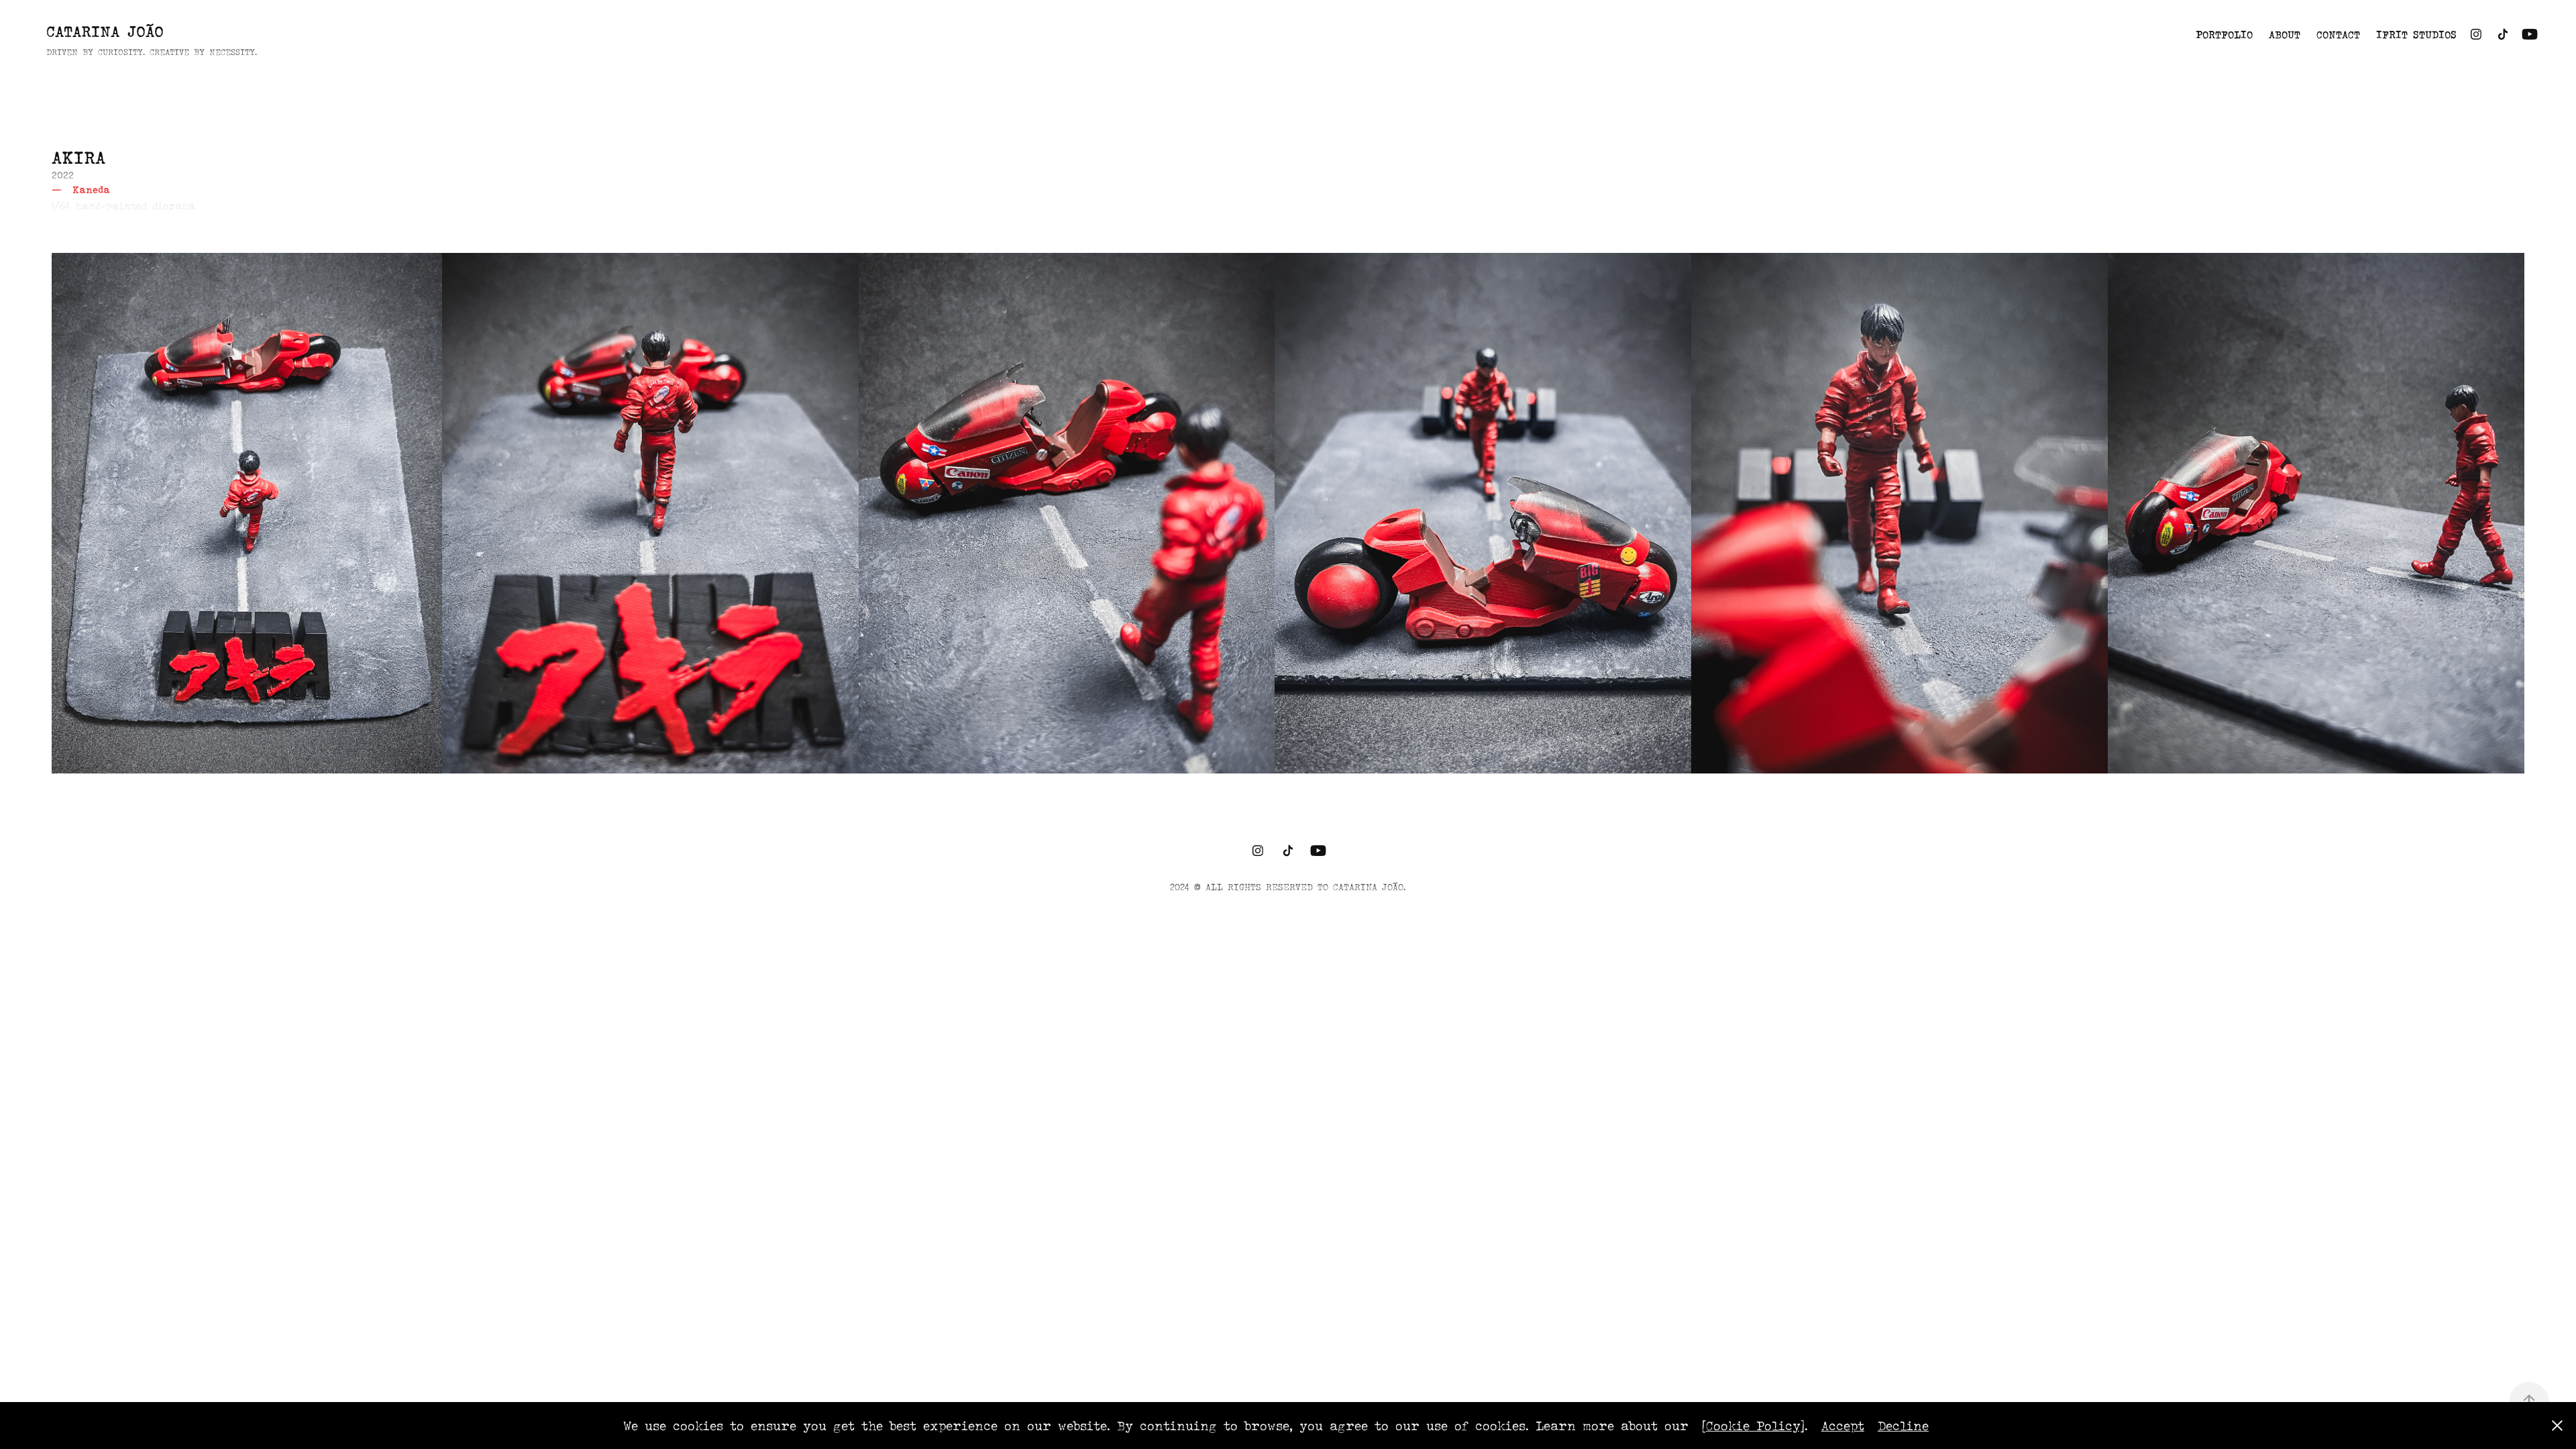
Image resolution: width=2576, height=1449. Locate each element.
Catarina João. (1370, 887)
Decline (1903, 1426)
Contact (2338, 34)
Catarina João (105, 31)
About (2285, 34)
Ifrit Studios (2416, 34)
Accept (1843, 1426)
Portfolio (2224, 34)
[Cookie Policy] (1753, 1426)
